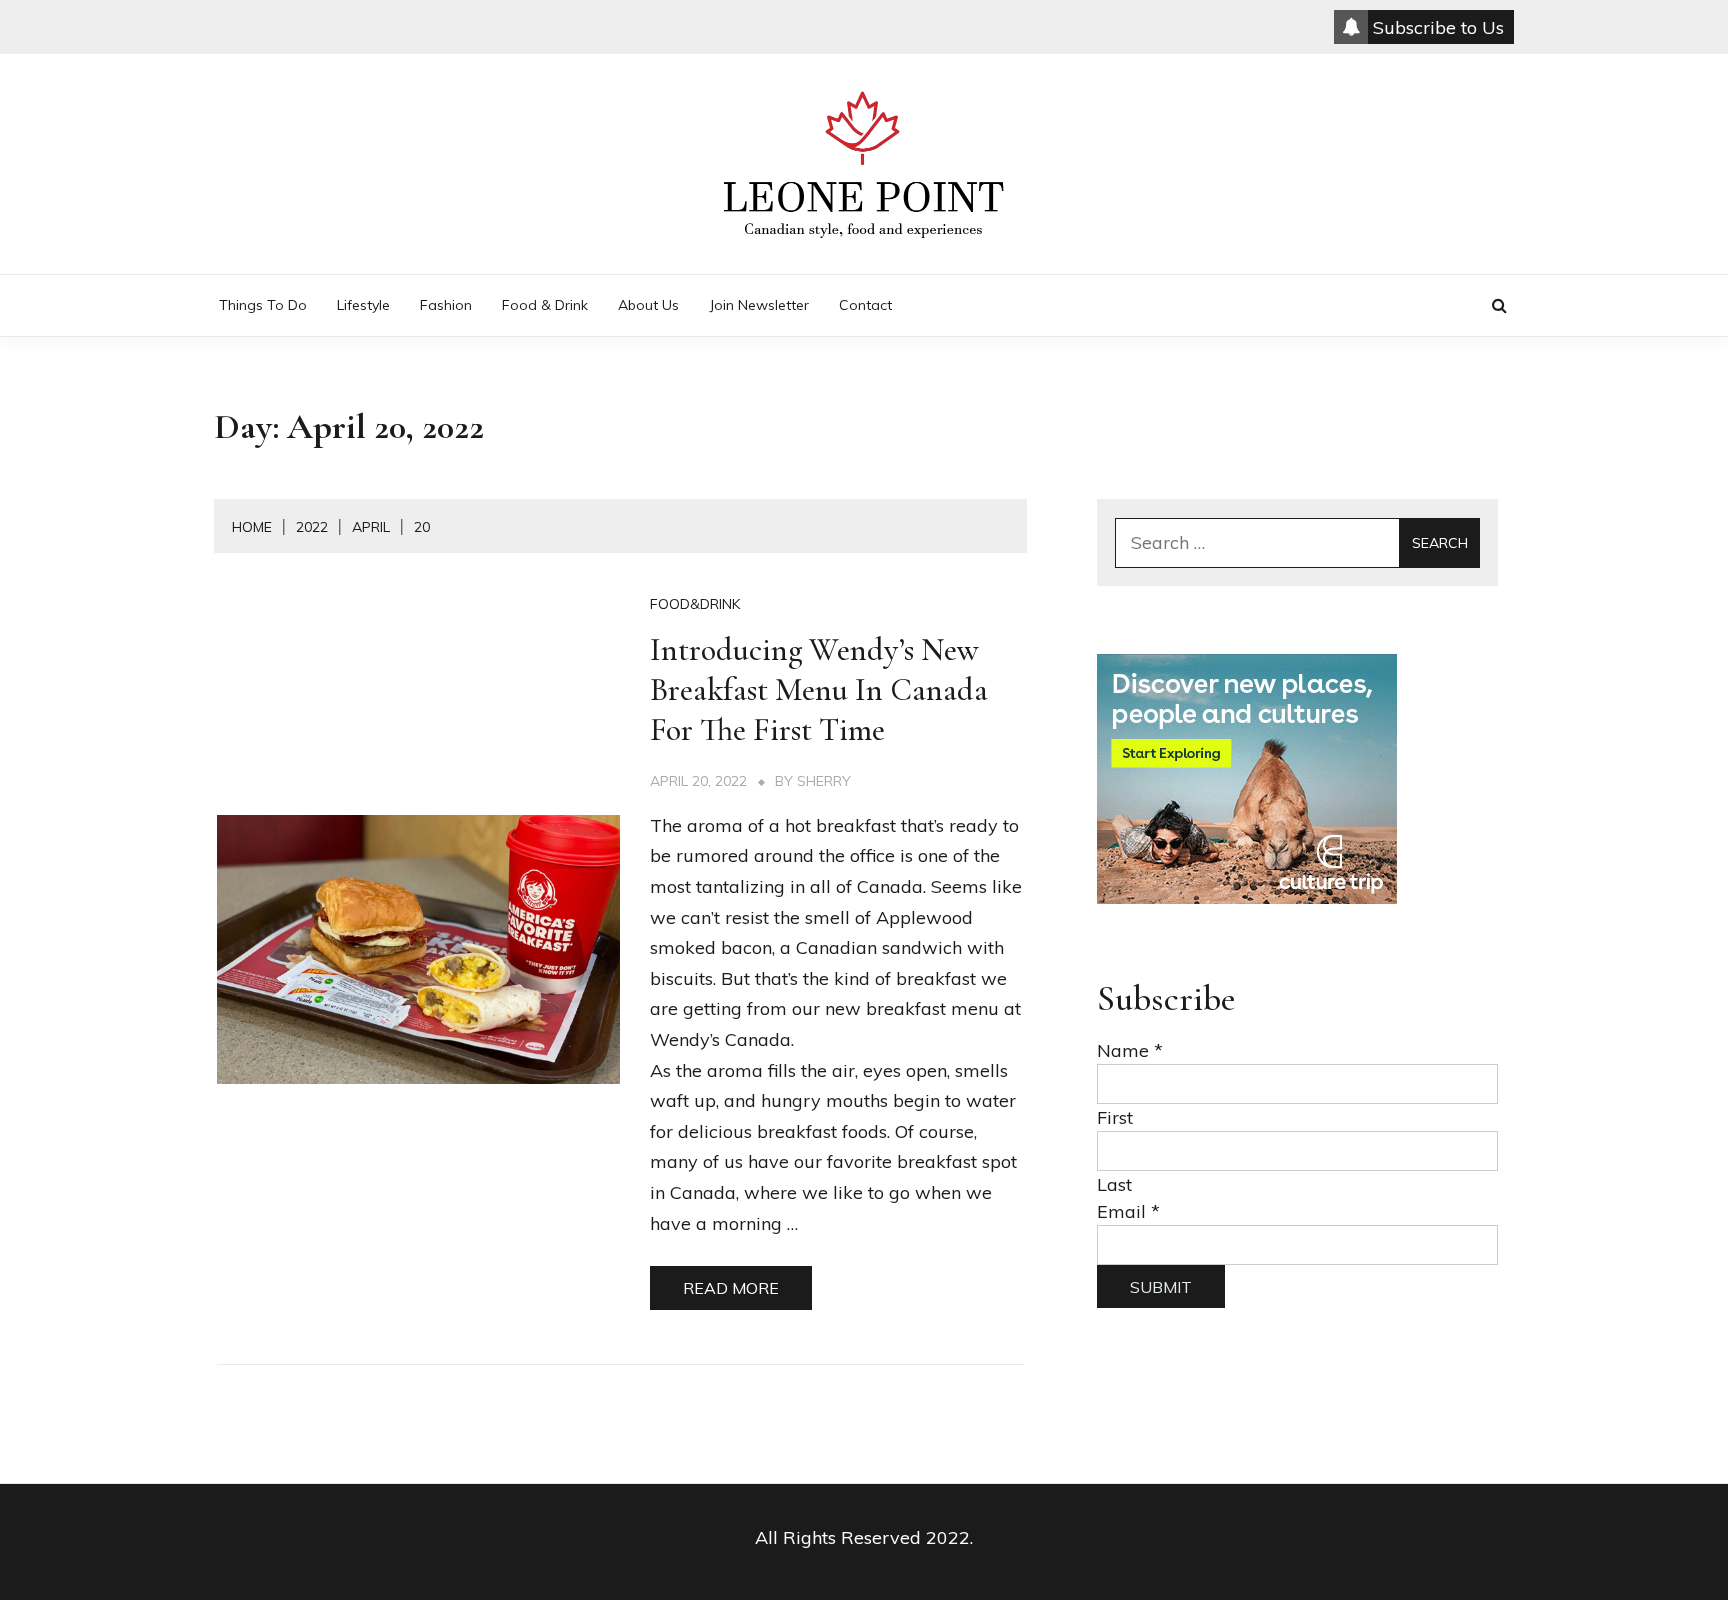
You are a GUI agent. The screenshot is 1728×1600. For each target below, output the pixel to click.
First (1115, 1117)
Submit (1161, 1287)
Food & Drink (545, 305)
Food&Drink (695, 604)
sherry (824, 781)
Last (1114, 1184)
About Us (648, 305)
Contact (865, 305)
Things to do (263, 305)
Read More (731, 1288)
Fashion (446, 305)
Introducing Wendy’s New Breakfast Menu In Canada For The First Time (819, 689)
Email (1128, 1211)
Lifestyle (363, 305)
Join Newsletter (759, 305)
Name (1130, 1050)
